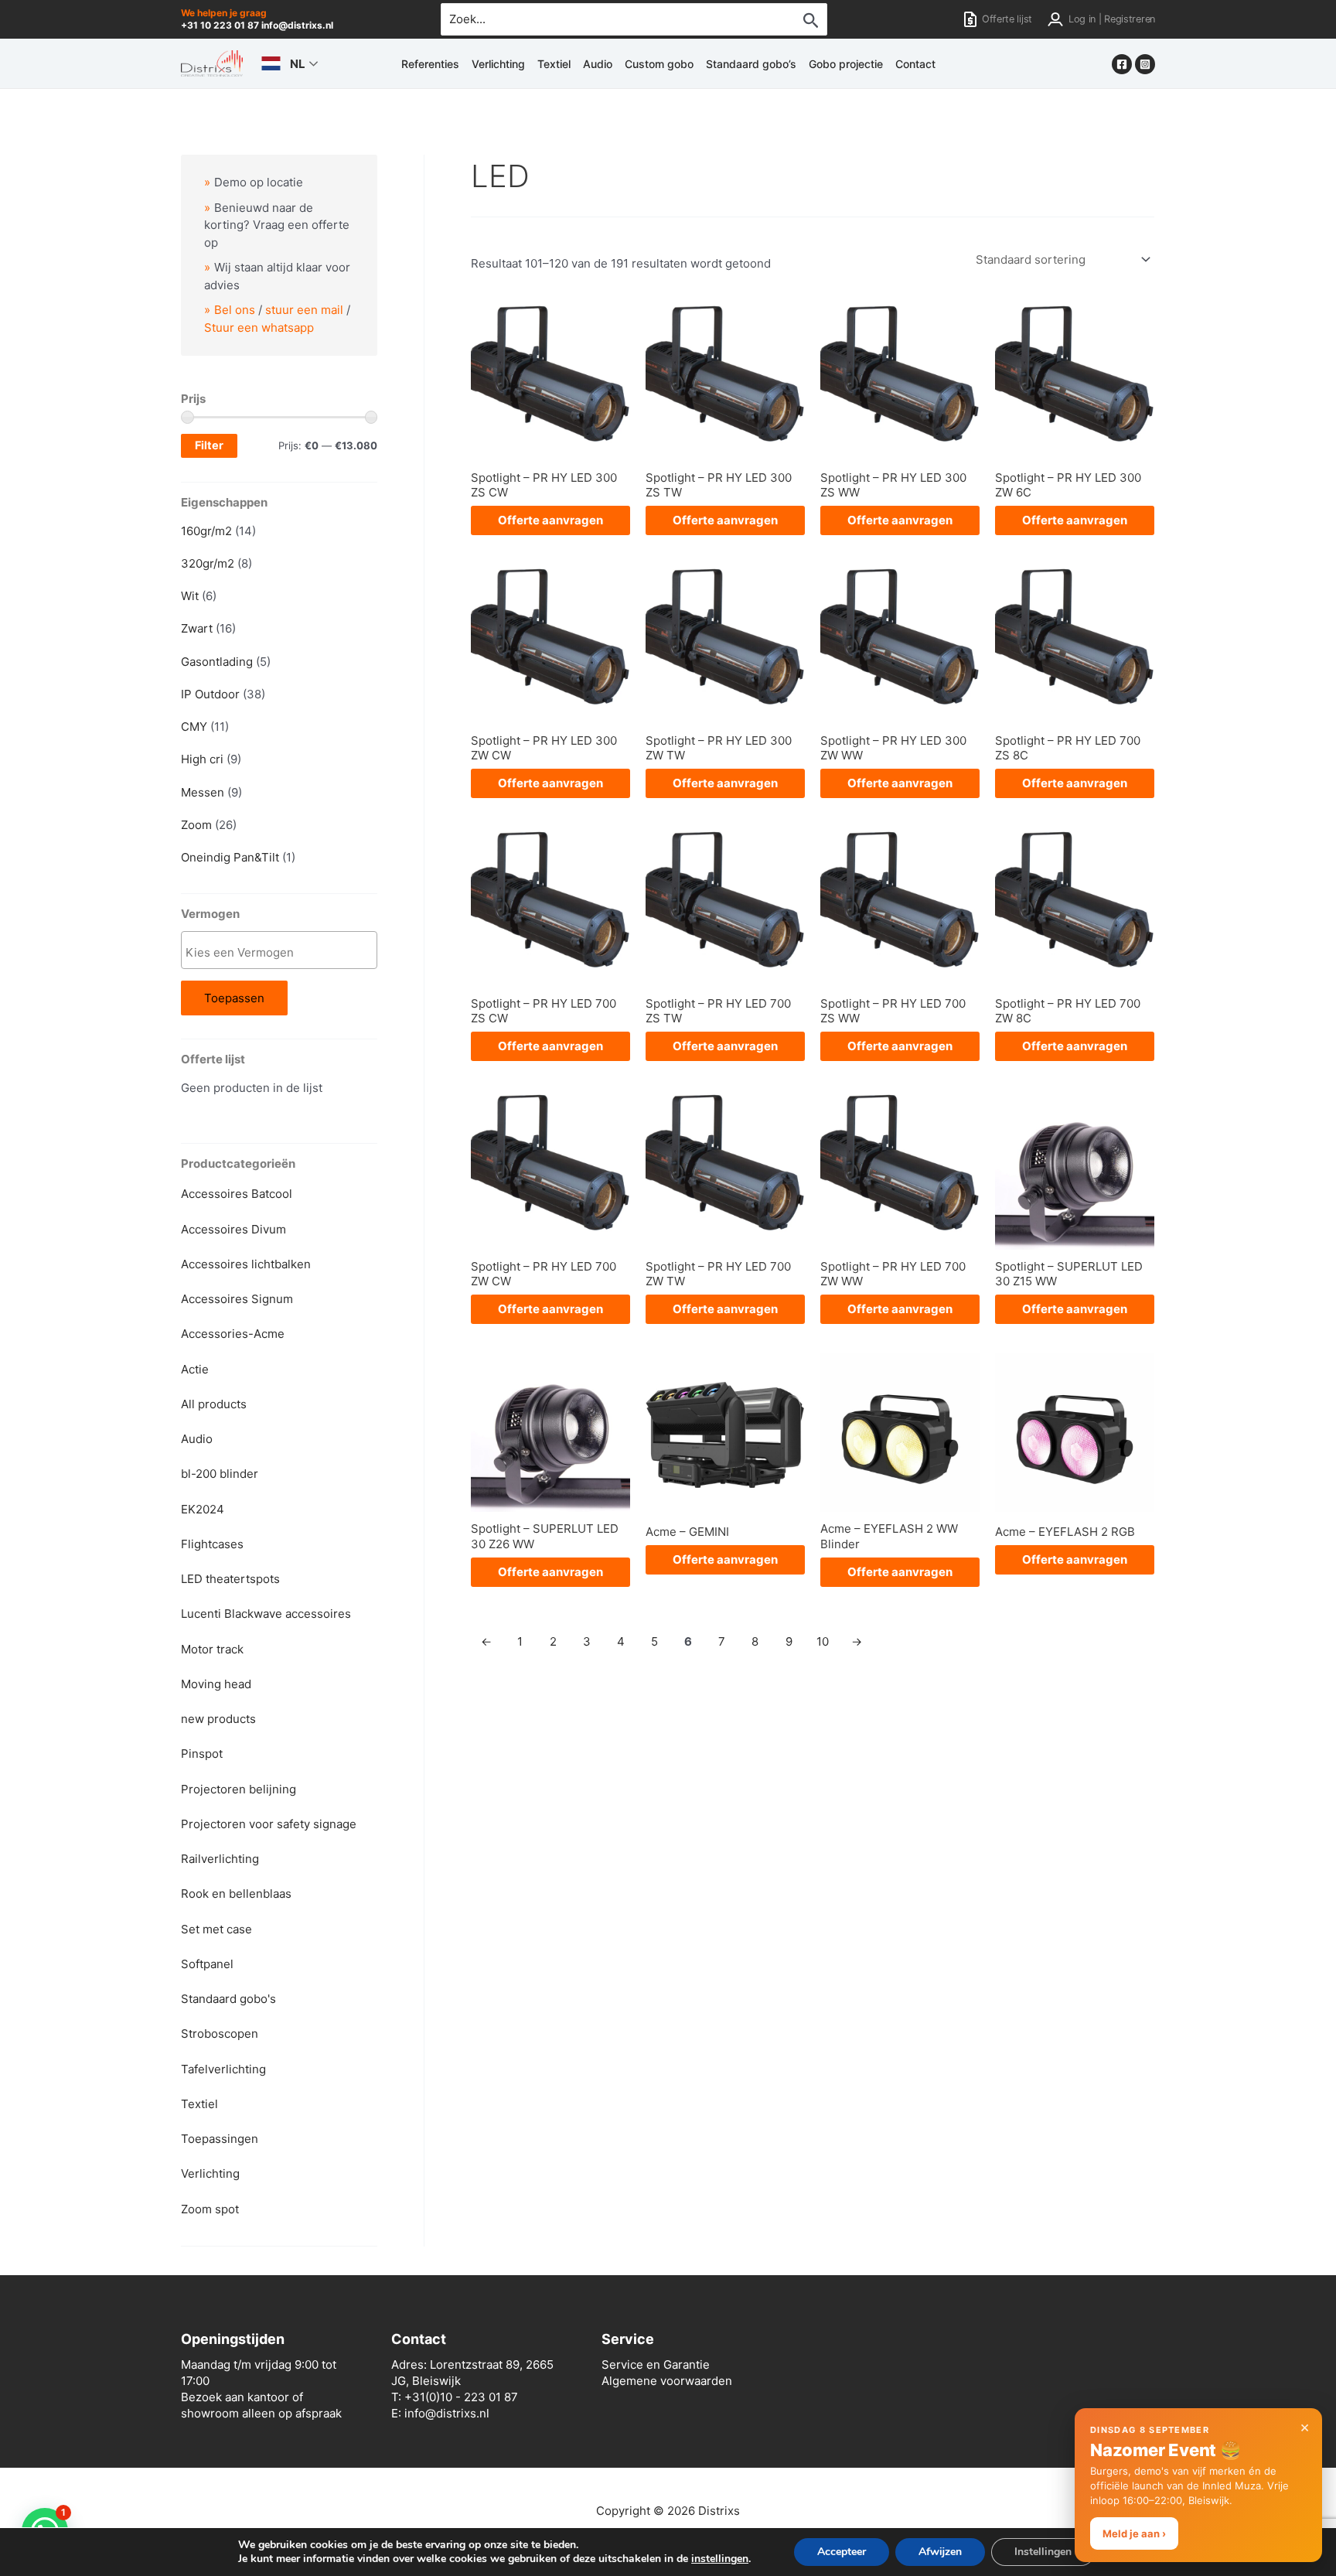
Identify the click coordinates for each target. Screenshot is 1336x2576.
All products (214, 1404)
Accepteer (842, 2552)
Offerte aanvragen (550, 520)
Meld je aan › (1134, 2533)
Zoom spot (210, 2209)
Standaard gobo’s (751, 64)
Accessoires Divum (233, 1229)
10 (823, 1641)
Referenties (430, 64)
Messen (203, 792)
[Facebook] (1122, 64)
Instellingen (1043, 2552)
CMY (194, 727)
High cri (202, 759)
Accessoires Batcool (237, 1194)
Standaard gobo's (228, 1999)
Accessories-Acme (233, 1334)
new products (218, 1719)
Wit (190, 596)
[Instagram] (1145, 64)
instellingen (720, 2559)
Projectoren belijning (239, 1789)
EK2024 (203, 1509)
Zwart (197, 628)
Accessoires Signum (237, 1299)
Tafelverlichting (223, 2069)
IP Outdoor (210, 694)
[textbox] (283, 952)
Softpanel (207, 1964)
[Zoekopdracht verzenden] (811, 20)
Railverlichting (220, 1859)
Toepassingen (220, 2139)
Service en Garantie (656, 2364)
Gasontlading (217, 662)
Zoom (196, 825)
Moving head (216, 1684)
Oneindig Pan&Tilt (230, 857)
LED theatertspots (230, 1579)
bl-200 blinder (220, 1474)
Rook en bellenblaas (236, 1894)
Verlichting (498, 64)
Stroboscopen (220, 2034)
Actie (195, 1369)
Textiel (554, 64)
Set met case (216, 1929)
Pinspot (202, 1754)
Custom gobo (659, 64)
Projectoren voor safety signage (269, 1824)
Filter (209, 445)
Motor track (212, 1649)
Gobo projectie (846, 64)
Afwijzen (940, 2552)
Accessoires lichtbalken (246, 1264)
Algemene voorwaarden (667, 2381)
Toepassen (234, 998)
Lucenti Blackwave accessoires (266, 1614)
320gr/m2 (208, 563)
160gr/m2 (206, 531)
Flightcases (212, 1544)
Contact (915, 64)
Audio (598, 64)
